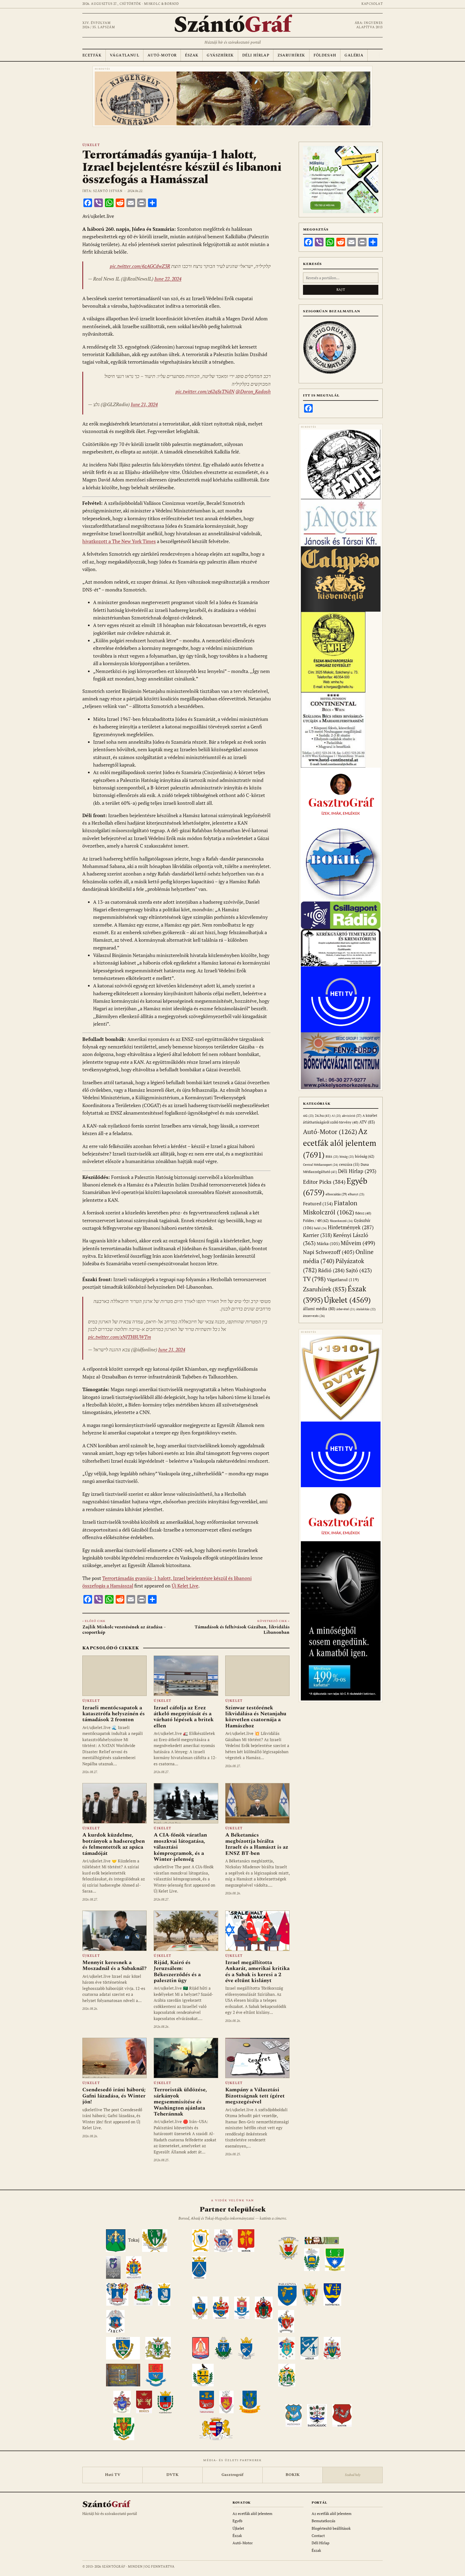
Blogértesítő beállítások (331, 2528)
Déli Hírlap (256, 55)
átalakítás (366, 1309)
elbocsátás (336, 1194)
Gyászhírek (220, 55)
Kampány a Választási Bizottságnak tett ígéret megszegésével (255, 2096)
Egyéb (237, 2521)
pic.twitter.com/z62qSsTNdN (205, 391)
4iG (308, 1116)
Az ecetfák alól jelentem (340, 1143)
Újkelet (91, 145)
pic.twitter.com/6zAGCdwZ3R (140, 266)
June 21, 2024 (144, 404)
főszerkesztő (341, 1221)
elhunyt (356, 1194)
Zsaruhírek (291, 55)
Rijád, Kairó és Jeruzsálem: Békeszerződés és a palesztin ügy (177, 1971)
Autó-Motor (162, 55)
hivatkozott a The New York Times (119, 541)
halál (320, 1228)
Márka (328, 1243)
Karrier (318, 1235)
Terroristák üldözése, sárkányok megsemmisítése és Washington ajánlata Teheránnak (180, 2102)
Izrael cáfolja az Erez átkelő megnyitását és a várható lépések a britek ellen (184, 1717)
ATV (367, 1122)
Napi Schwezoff (329, 1252)
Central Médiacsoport (320, 1165)
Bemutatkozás (323, 2521)
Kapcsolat (372, 4)
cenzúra (349, 1164)
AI (336, 1116)
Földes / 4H (316, 1220)
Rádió (331, 1270)
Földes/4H (325, 55)
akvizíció (352, 1116)
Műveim (358, 1243)
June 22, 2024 (168, 279)
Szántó (232, 25)
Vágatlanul (124, 55)
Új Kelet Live (185, 1586)
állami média (319, 1309)
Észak (192, 55)
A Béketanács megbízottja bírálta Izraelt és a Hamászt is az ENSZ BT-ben (257, 1844)
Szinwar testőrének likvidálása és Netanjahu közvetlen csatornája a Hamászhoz (256, 1717)
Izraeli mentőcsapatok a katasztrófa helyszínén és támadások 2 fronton (114, 1714)
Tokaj (134, 2240)
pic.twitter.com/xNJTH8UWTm (119, 1337)
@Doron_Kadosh (253, 391)
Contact (318, 2536)
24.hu (323, 1116)
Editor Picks (324, 1182)
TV (314, 1279)
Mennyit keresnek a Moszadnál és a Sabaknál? (115, 1965)
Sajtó (359, 1270)
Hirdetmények (351, 1227)
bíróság (365, 1156)
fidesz (363, 1213)
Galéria (354, 55)
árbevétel (346, 1309)
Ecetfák (92, 55)
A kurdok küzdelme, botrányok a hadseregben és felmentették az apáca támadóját (114, 1844)
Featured (318, 1204)
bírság (347, 1156)
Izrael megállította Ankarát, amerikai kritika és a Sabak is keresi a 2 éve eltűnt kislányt (257, 1971)
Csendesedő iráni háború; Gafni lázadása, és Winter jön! (114, 2096)
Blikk (332, 1156)
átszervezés (314, 1316)
